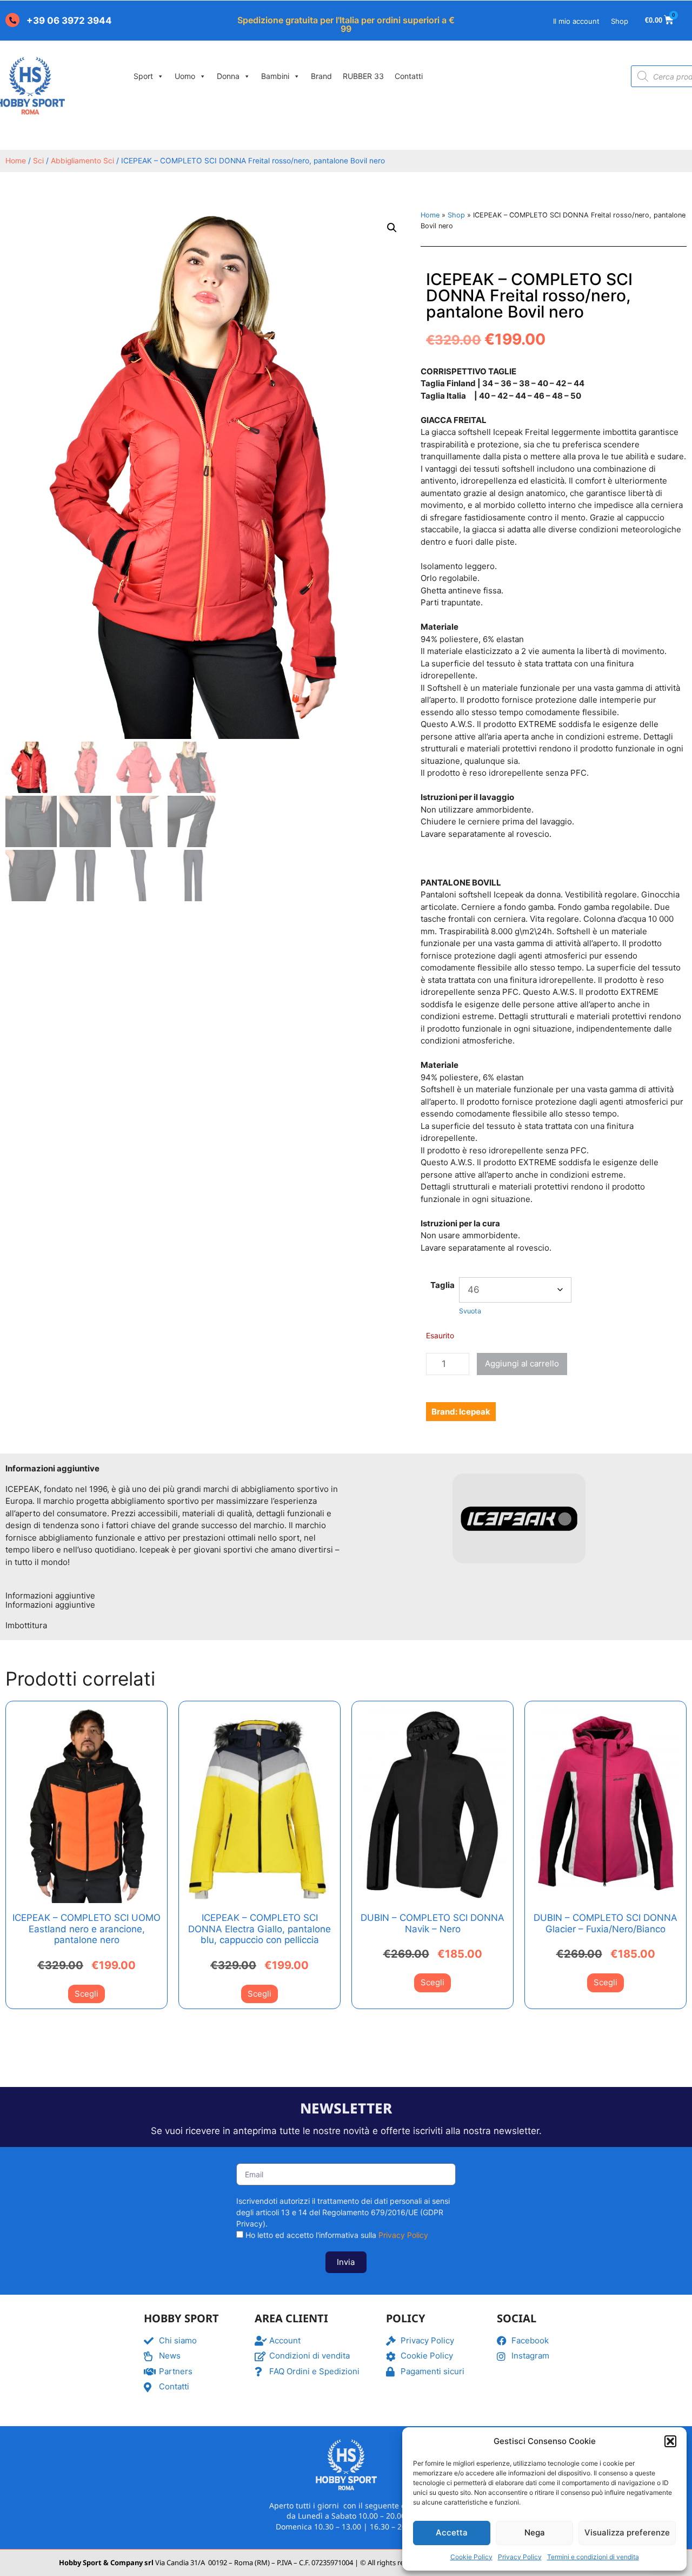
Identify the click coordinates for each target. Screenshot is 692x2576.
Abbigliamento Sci (82, 161)
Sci (38, 161)
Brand (321, 76)
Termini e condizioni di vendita (593, 2557)
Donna (228, 76)
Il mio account (576, 21)
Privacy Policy (520, 2557)
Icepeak (475, 1412)
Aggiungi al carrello (522, 1363)
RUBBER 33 (363, 76)
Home (16, 161)
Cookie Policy (471, 2557)
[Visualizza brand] (519, 1570)
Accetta (452, 2532)
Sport (143, 76)
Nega (535, 2532)
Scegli (86, 1994)
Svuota (470, 1311)
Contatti (409, 76)
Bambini (275, 76)
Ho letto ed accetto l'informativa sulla (337, 2235)
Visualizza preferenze (627, 2532)
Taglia (443, 1285)
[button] (670, 2441)
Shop (620, 21)
